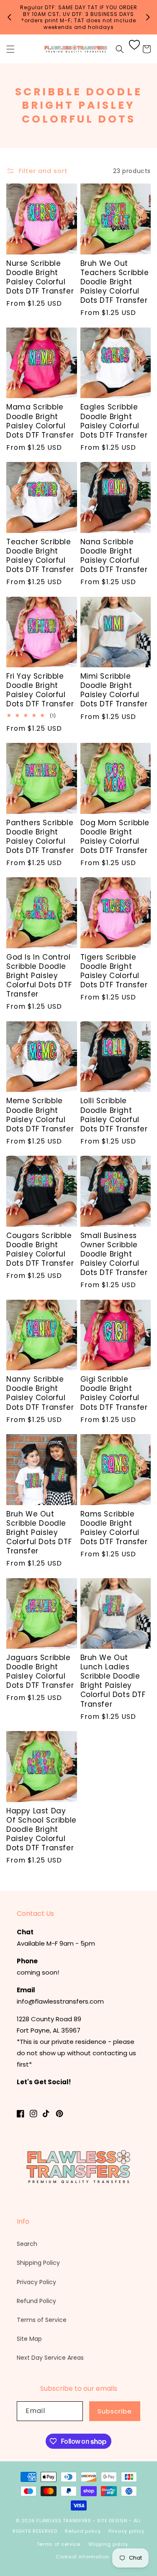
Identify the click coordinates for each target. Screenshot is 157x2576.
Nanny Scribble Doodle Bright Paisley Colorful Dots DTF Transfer (40, 1393)
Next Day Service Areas (50, 2358)
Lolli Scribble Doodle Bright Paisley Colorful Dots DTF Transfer (114, 1115)
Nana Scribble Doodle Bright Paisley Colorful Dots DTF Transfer (114, 556)
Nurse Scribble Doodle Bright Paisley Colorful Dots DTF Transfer (40, 277)
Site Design (112, 2521)
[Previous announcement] (9, 17)
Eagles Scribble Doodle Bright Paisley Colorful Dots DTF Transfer (114, 421)
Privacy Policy (36, 2282)
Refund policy (83, 2531)
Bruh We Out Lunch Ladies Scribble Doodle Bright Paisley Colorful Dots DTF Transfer (113, 1681)
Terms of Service (42, 2320)
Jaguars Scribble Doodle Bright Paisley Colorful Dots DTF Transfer (40, 1671)
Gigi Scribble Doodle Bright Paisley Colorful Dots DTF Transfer (114, 1393)
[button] (10, 49)
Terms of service (59, 2544)
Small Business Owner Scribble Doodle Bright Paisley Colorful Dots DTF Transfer (114, 1254)
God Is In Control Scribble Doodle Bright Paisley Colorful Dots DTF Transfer (39, 976)
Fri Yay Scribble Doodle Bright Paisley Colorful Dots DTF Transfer (40, 690)
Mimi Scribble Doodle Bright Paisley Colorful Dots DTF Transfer (114, 690)
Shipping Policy (38, 2263)
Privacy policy (126, 2531)
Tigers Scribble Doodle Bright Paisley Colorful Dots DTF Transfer (114, 971)
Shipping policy (108, 2544)
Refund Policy (36, 2301)
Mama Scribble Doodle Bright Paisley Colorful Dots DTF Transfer (40, 421)
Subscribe (115, 2411)
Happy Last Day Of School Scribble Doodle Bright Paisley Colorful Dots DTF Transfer (41, 1829)
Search (27, 2244)
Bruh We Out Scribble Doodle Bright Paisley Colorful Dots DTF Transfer (39, 1532)
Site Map (29, 2339)
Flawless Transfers (64, 2521)
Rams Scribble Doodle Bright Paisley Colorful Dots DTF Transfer (114, 1528)
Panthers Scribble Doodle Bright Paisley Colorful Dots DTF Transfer (40, 837)
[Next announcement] (148, 17)
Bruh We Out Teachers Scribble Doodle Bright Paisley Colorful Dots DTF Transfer (115, 282)
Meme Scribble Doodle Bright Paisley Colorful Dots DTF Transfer (40, 1115)
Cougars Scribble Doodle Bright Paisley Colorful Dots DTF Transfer (40, 1249)
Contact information (82, 2557)
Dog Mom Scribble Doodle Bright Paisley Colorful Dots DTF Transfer (115, 837)
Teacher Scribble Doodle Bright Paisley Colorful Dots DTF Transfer (40, 556)
